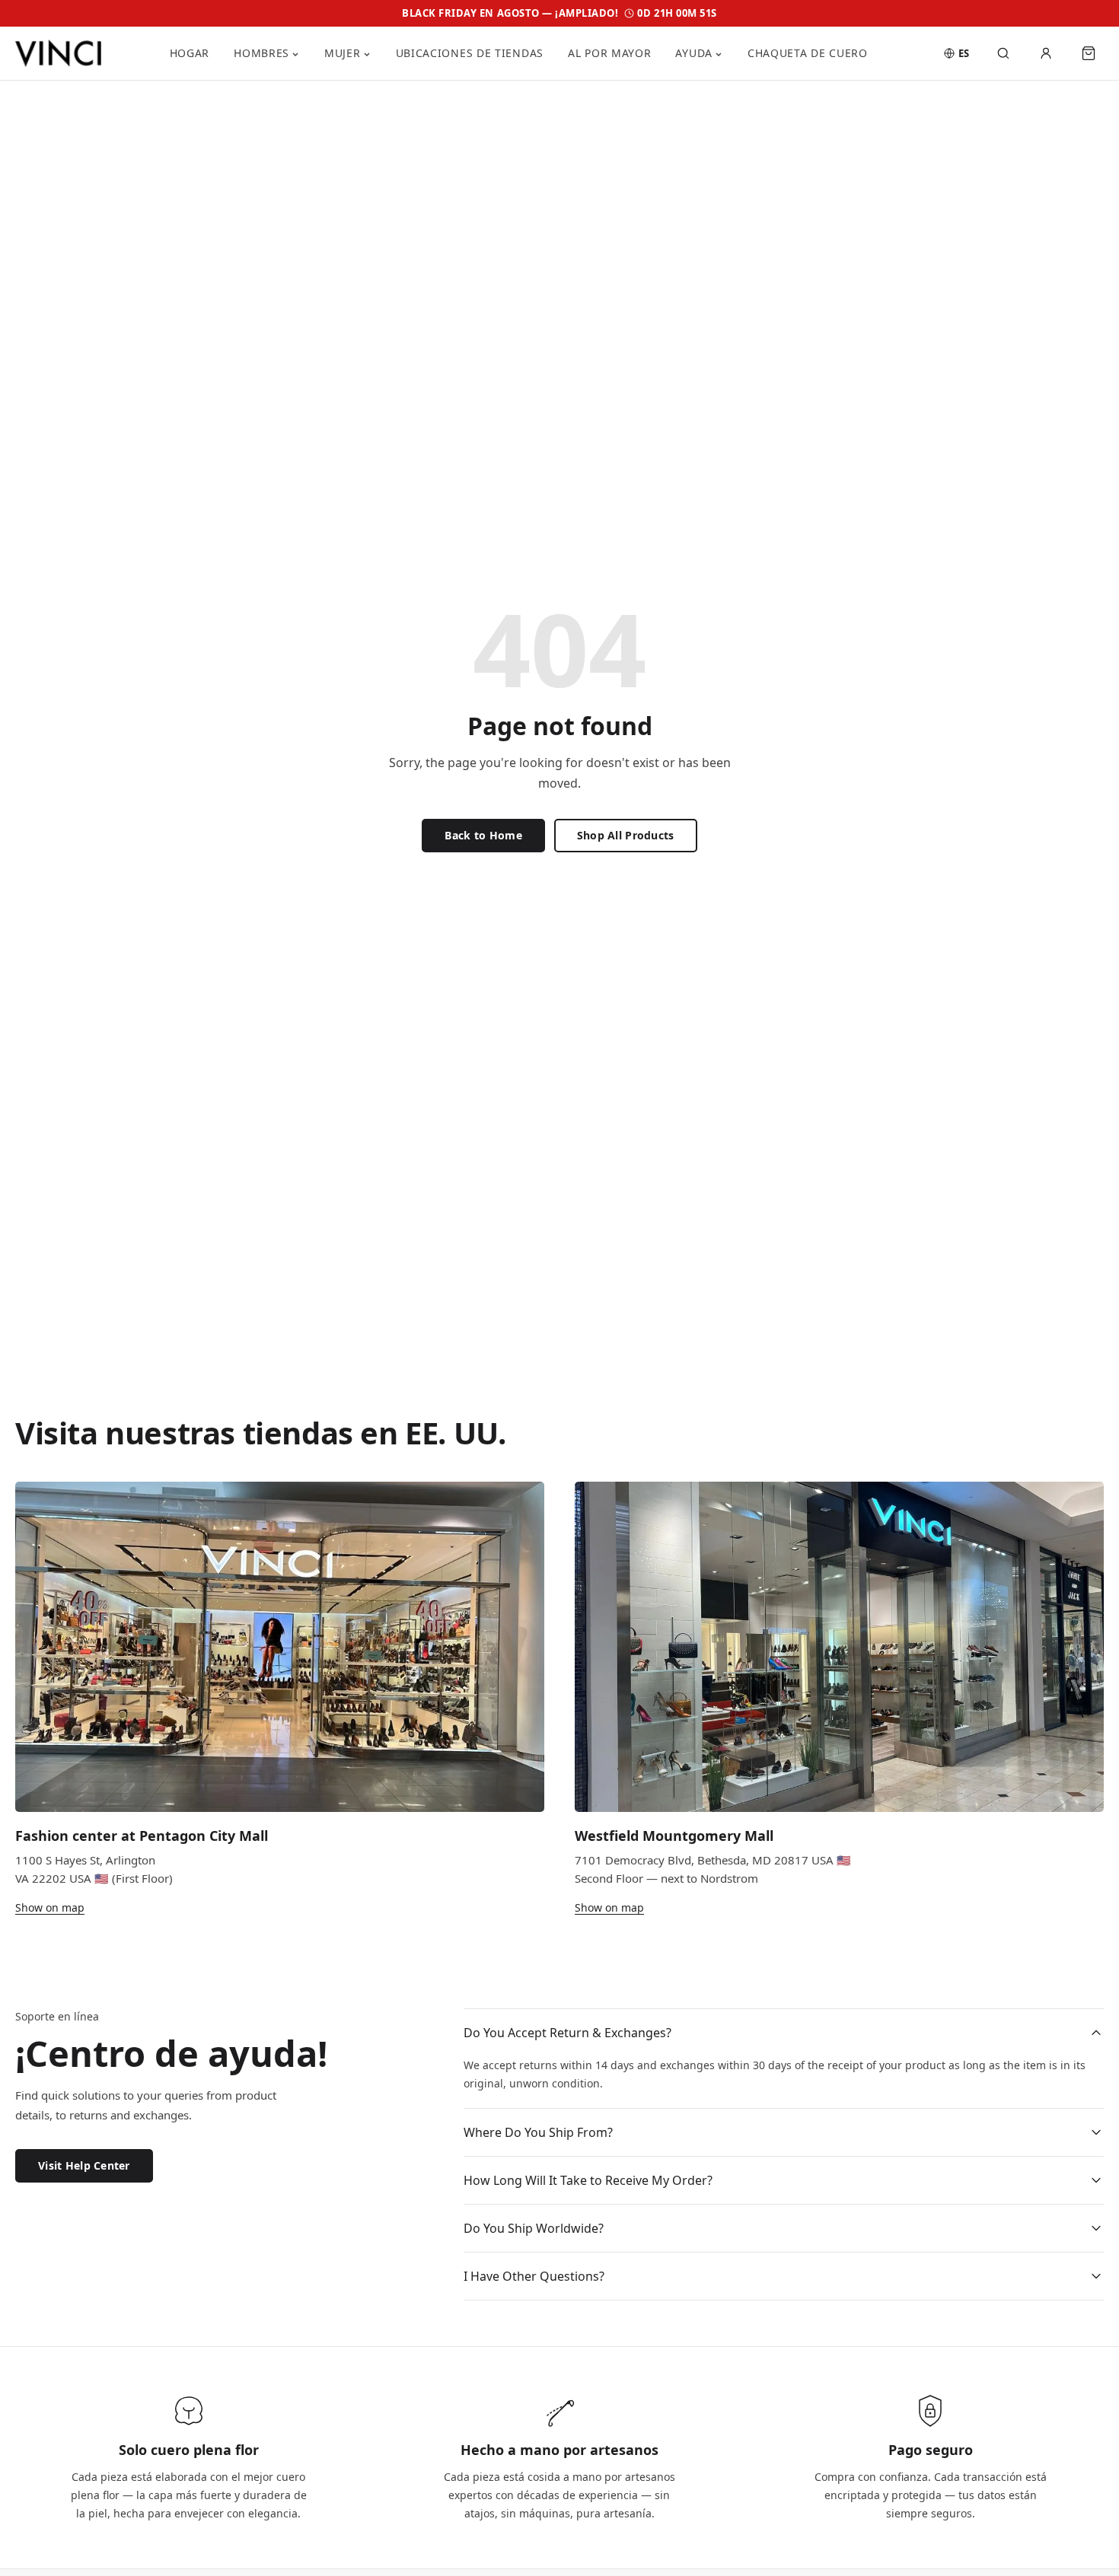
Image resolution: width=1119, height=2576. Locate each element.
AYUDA (694, 53)
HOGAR (190, 53)
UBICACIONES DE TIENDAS (470, 53)
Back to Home (483, 835)
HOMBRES (261, 53)
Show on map (50, 1907)
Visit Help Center (84, 2166)
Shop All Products (626, 835)
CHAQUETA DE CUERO (808, 53)
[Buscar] (1003, 53)
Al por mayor (609, 53)
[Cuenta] (1046, 53)
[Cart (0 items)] (1089, 53)
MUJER (343, 53)
